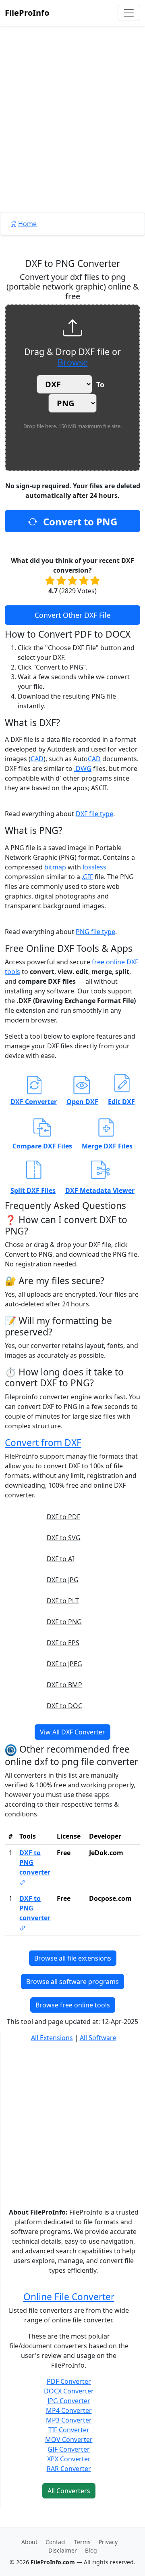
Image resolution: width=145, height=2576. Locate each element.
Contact (56, 2542)
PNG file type (95, 932)
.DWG (83, 768)
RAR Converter (69, 2469)
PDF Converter (69, 2381)
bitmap (55, 867)
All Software (98, 2038)
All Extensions (52, 2038)
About (29, 2542)
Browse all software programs (72, 1982)
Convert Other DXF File (73, 615)
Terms (82, 2542)
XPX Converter (69, 2459)
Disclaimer (63, 2550)
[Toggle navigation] (129, 13)
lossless (94, 867)
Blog (91, 2550)
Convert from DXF (43, 1443)
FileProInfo (27, 13)
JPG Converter (69, 2401)
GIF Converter (69, 2449)
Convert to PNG (79, 522)
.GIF (87, 877)
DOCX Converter (69, 2391)
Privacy (108, 2542)
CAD (37, 759)
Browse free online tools (73, 2005)
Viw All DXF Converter (72, 1732)
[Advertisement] (72, 137)
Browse (73, 362)
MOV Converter (69, 2440)
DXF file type (94, 814)
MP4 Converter (69, 2410)
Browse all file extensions (73, 1958)
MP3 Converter (69, 2420)
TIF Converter (69, 2430)
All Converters (69, 2491)
